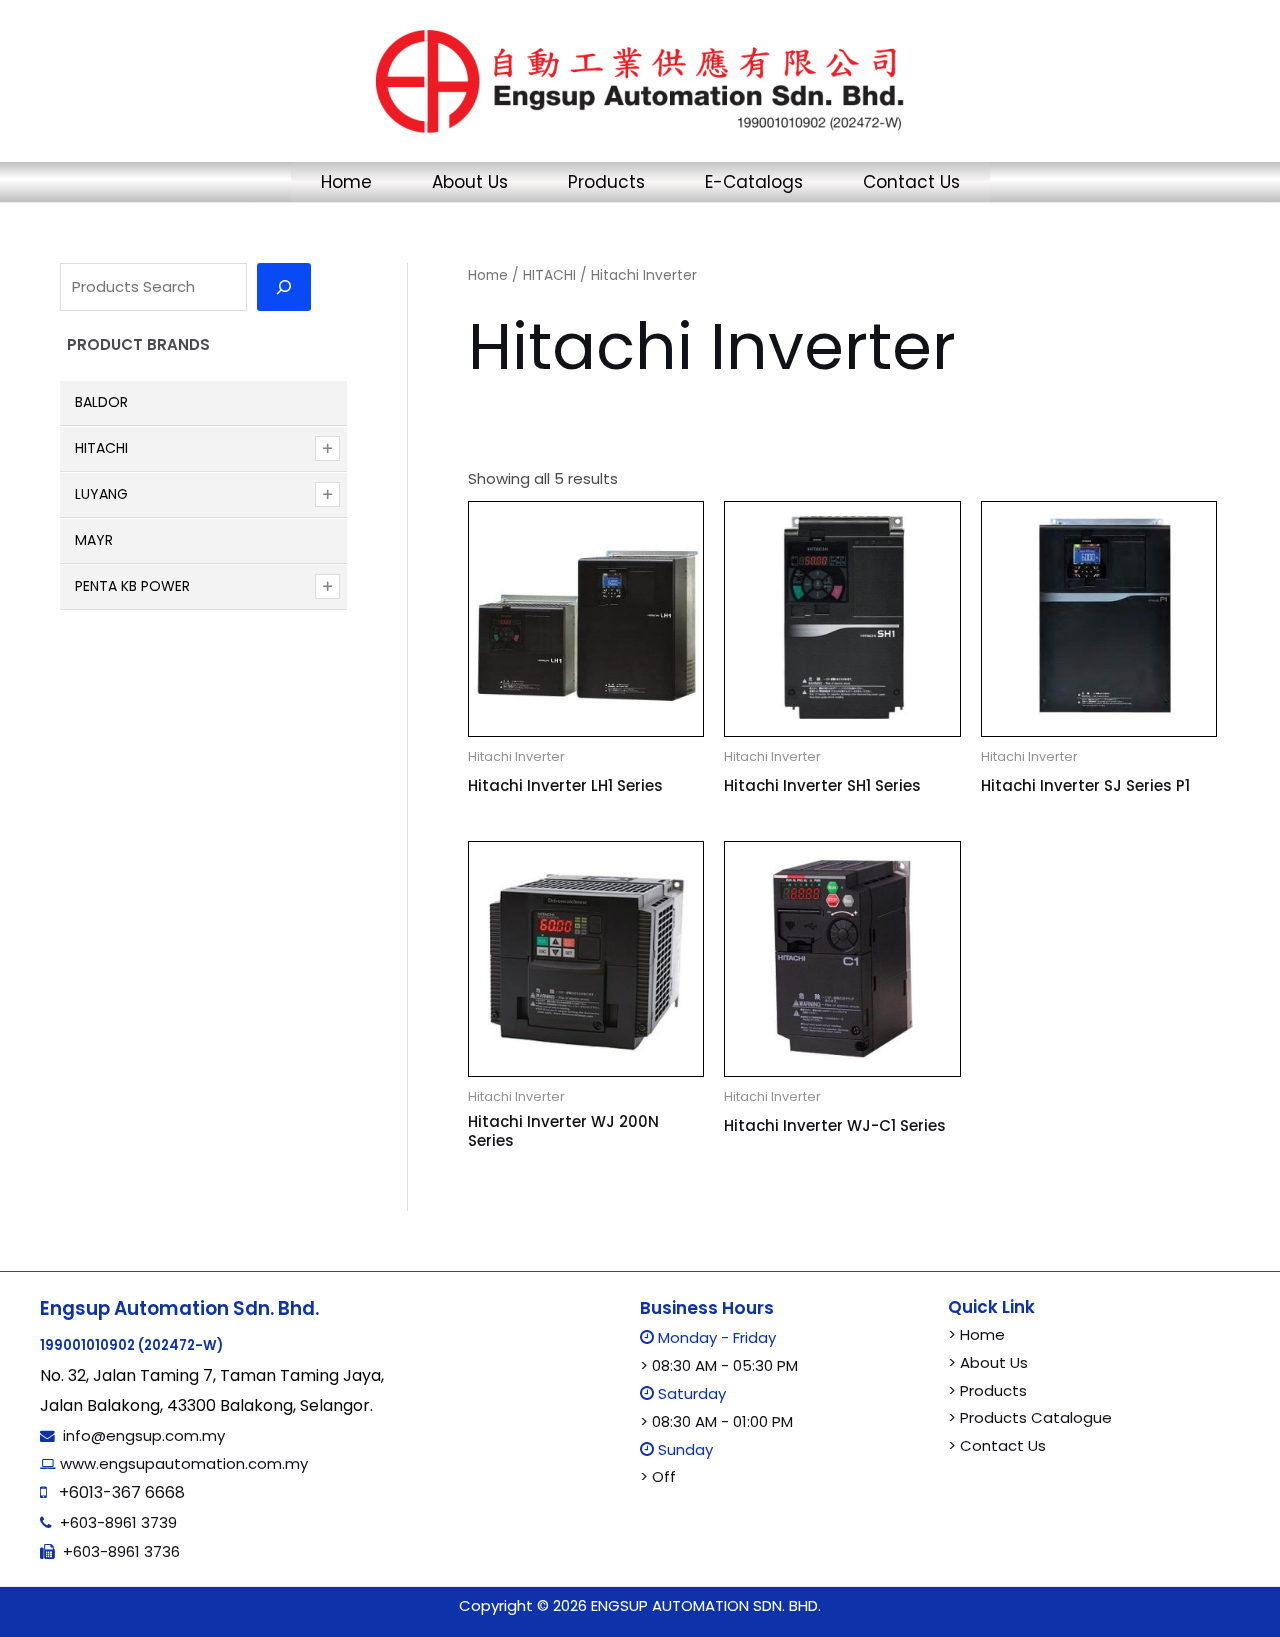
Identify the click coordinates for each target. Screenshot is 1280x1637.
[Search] (284, 287)
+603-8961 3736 (121, 1551)
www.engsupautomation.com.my (182, 1463)
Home (346, 182)
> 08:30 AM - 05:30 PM (719, 1365)
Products (606, 182)
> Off (658, 1476)
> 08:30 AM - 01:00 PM (716, 1421)
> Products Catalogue (1030, 1417)
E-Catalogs (754, 182)
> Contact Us (997, 1445)
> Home (976, 1334)
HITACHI (549, 275)
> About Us (988, 1362)
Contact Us (911, 182)
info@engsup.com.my (144, 1435)
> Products (987, 1390)
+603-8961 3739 (118, 1522)
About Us (470, 182)
